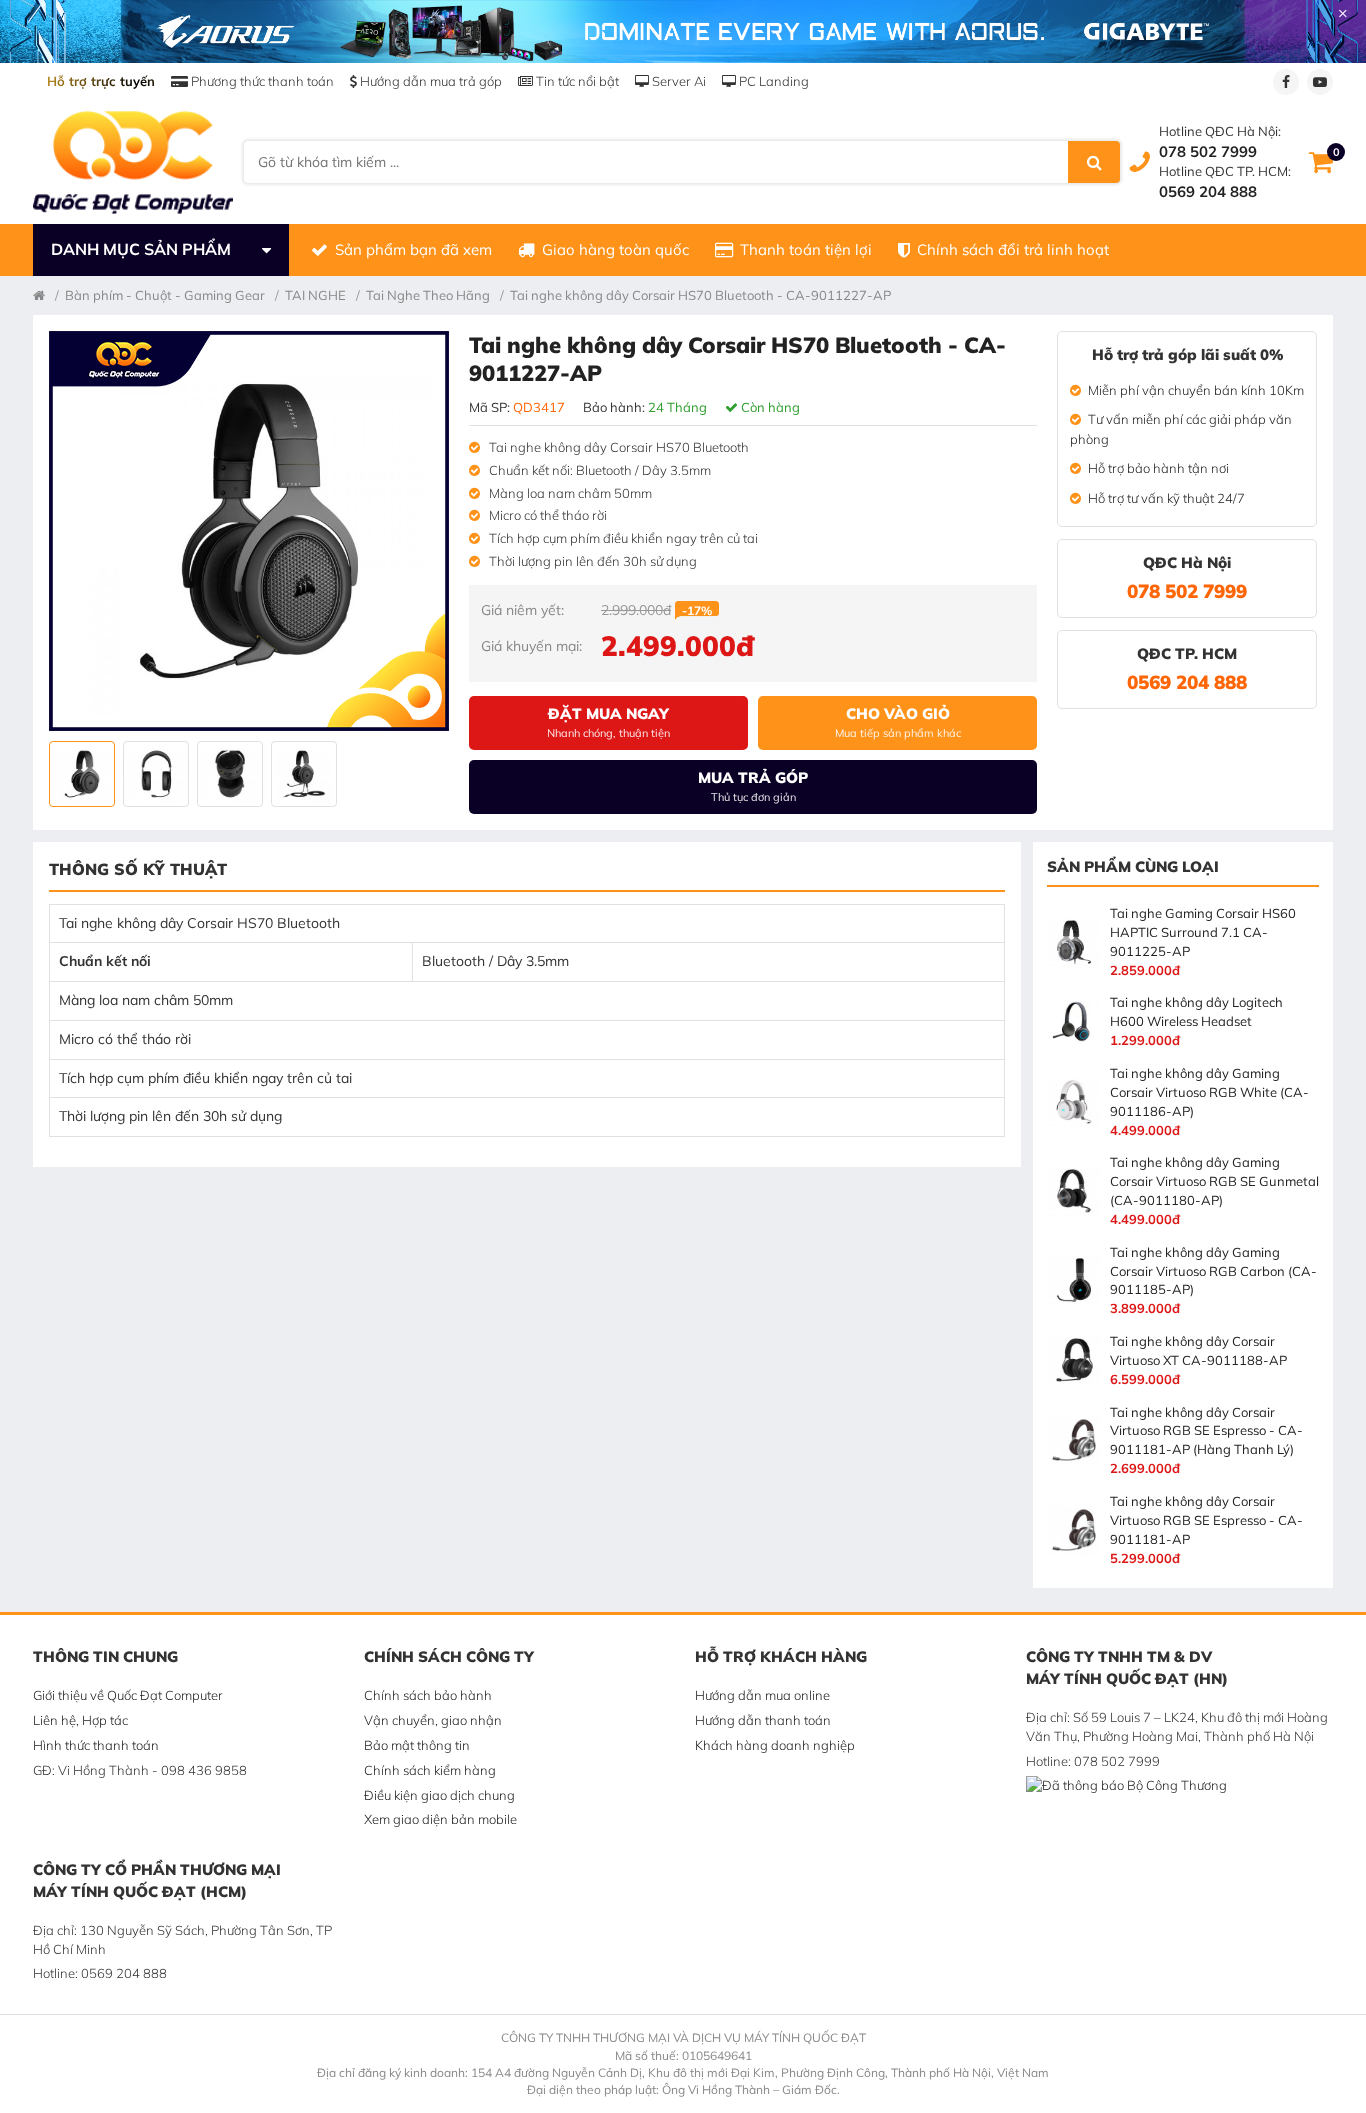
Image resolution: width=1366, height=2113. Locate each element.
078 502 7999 (1208, 151)
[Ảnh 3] (230, 774)
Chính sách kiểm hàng (430, 1770)
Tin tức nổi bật (576, 81)
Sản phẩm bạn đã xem (413, 249)
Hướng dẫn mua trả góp (429, 81)
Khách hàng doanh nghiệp (775, 1745)
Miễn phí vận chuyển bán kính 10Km (1196, 390)
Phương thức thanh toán (261, 81)
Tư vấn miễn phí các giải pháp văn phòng (1181, 429)
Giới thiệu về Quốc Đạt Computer (128, 1695)
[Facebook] (1286, 82)
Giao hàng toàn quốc (615, 249)
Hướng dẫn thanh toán (763, 1720)
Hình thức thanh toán (96, 1745)
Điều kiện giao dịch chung (439, 1795)
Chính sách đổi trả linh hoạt (1013, 249)
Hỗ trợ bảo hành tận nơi (1158, 468)
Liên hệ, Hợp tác (80, 1720)
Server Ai (677, 81)
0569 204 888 (1208, 191)
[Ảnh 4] (304, 774)
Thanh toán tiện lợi (806, 249)
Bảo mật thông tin (417, 1745)
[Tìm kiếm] (1094, 162)
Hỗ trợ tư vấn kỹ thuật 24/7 (1166, 498)
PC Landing (772, 81)
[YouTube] (1320, 82)
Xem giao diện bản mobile (440, 1819)
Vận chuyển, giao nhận (433, 1720)
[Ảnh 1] (82, 774)
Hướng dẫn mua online (762, 1695)
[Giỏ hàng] (1321, 162)
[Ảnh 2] (156, 774)
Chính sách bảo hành (428, 1695)
